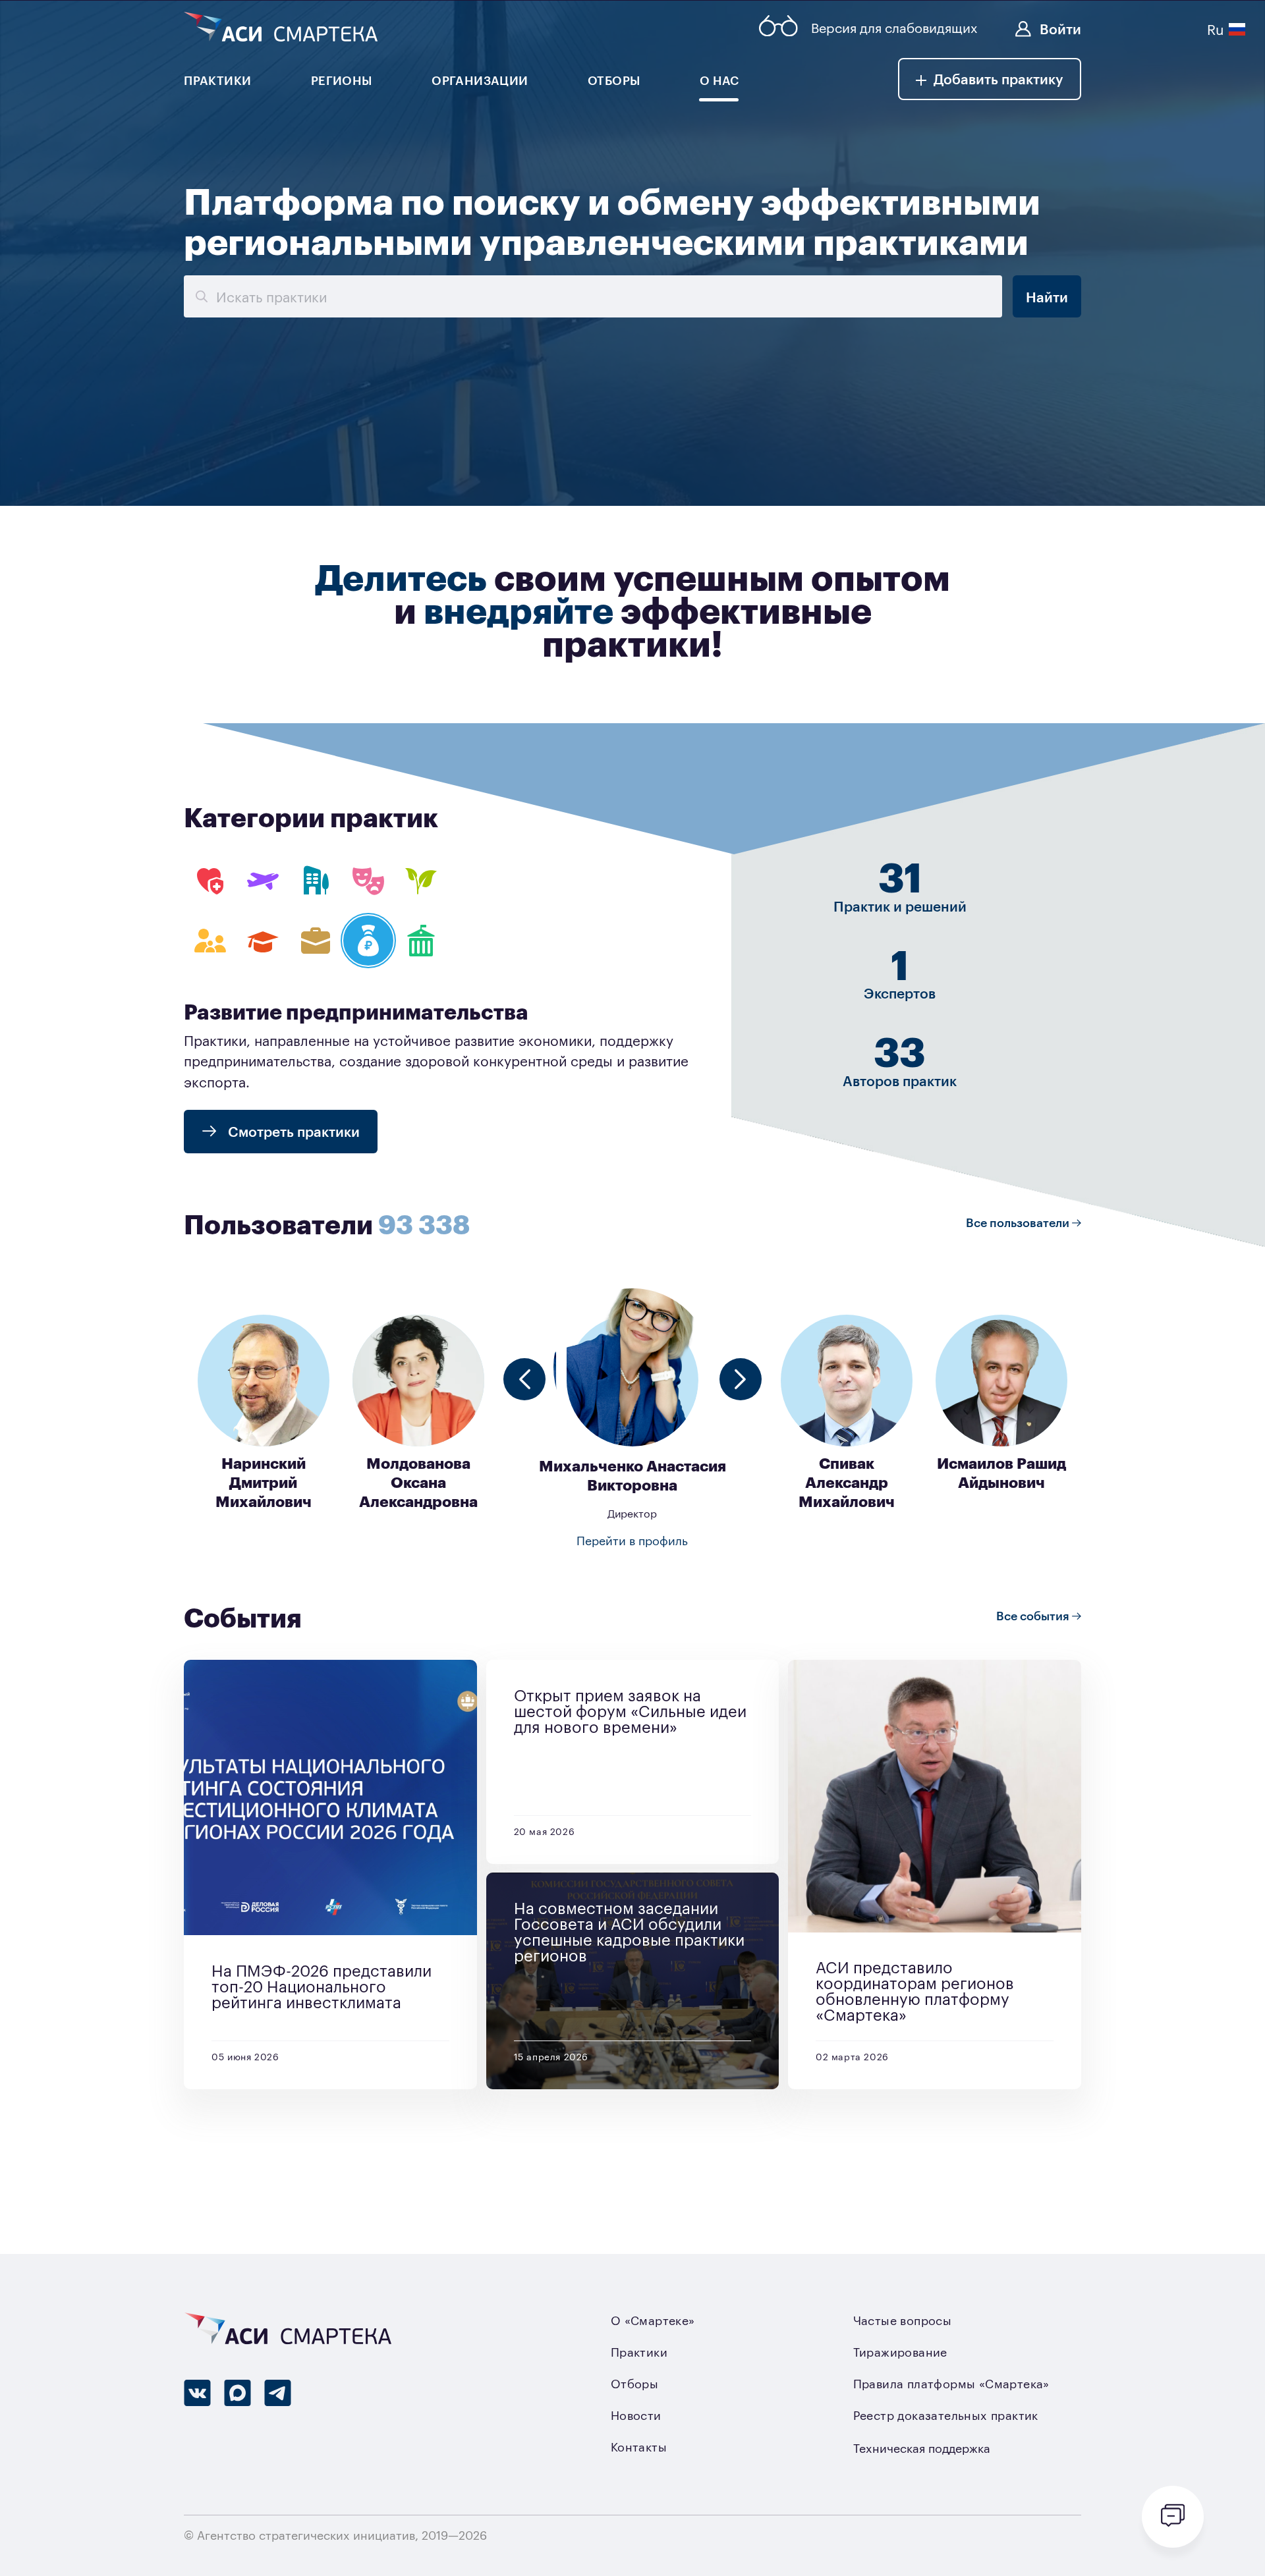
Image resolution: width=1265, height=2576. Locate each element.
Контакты (639, 2446)
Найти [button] (1047, 296)
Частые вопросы (903, 2320)
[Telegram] (278, 2393)
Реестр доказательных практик (946, 2415)
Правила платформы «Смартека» (951, 2383)
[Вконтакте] (197, 2393)
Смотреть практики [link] (292, 1131)
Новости (636, 2415)
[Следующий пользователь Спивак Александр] (741, 1379)
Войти (1060, 28)
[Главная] (281, 28)
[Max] (238, 2393)
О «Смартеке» (653, 2320)
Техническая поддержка (922, 2448)
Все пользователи (1019, 1222)
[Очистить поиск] (200, 296)
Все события (1034, 1615)
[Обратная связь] (1173, 2517)
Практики (639, 2351)
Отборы (634, 2383)
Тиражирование (900, 2351)
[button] (990, 79)
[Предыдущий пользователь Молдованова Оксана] (524, 1379)
